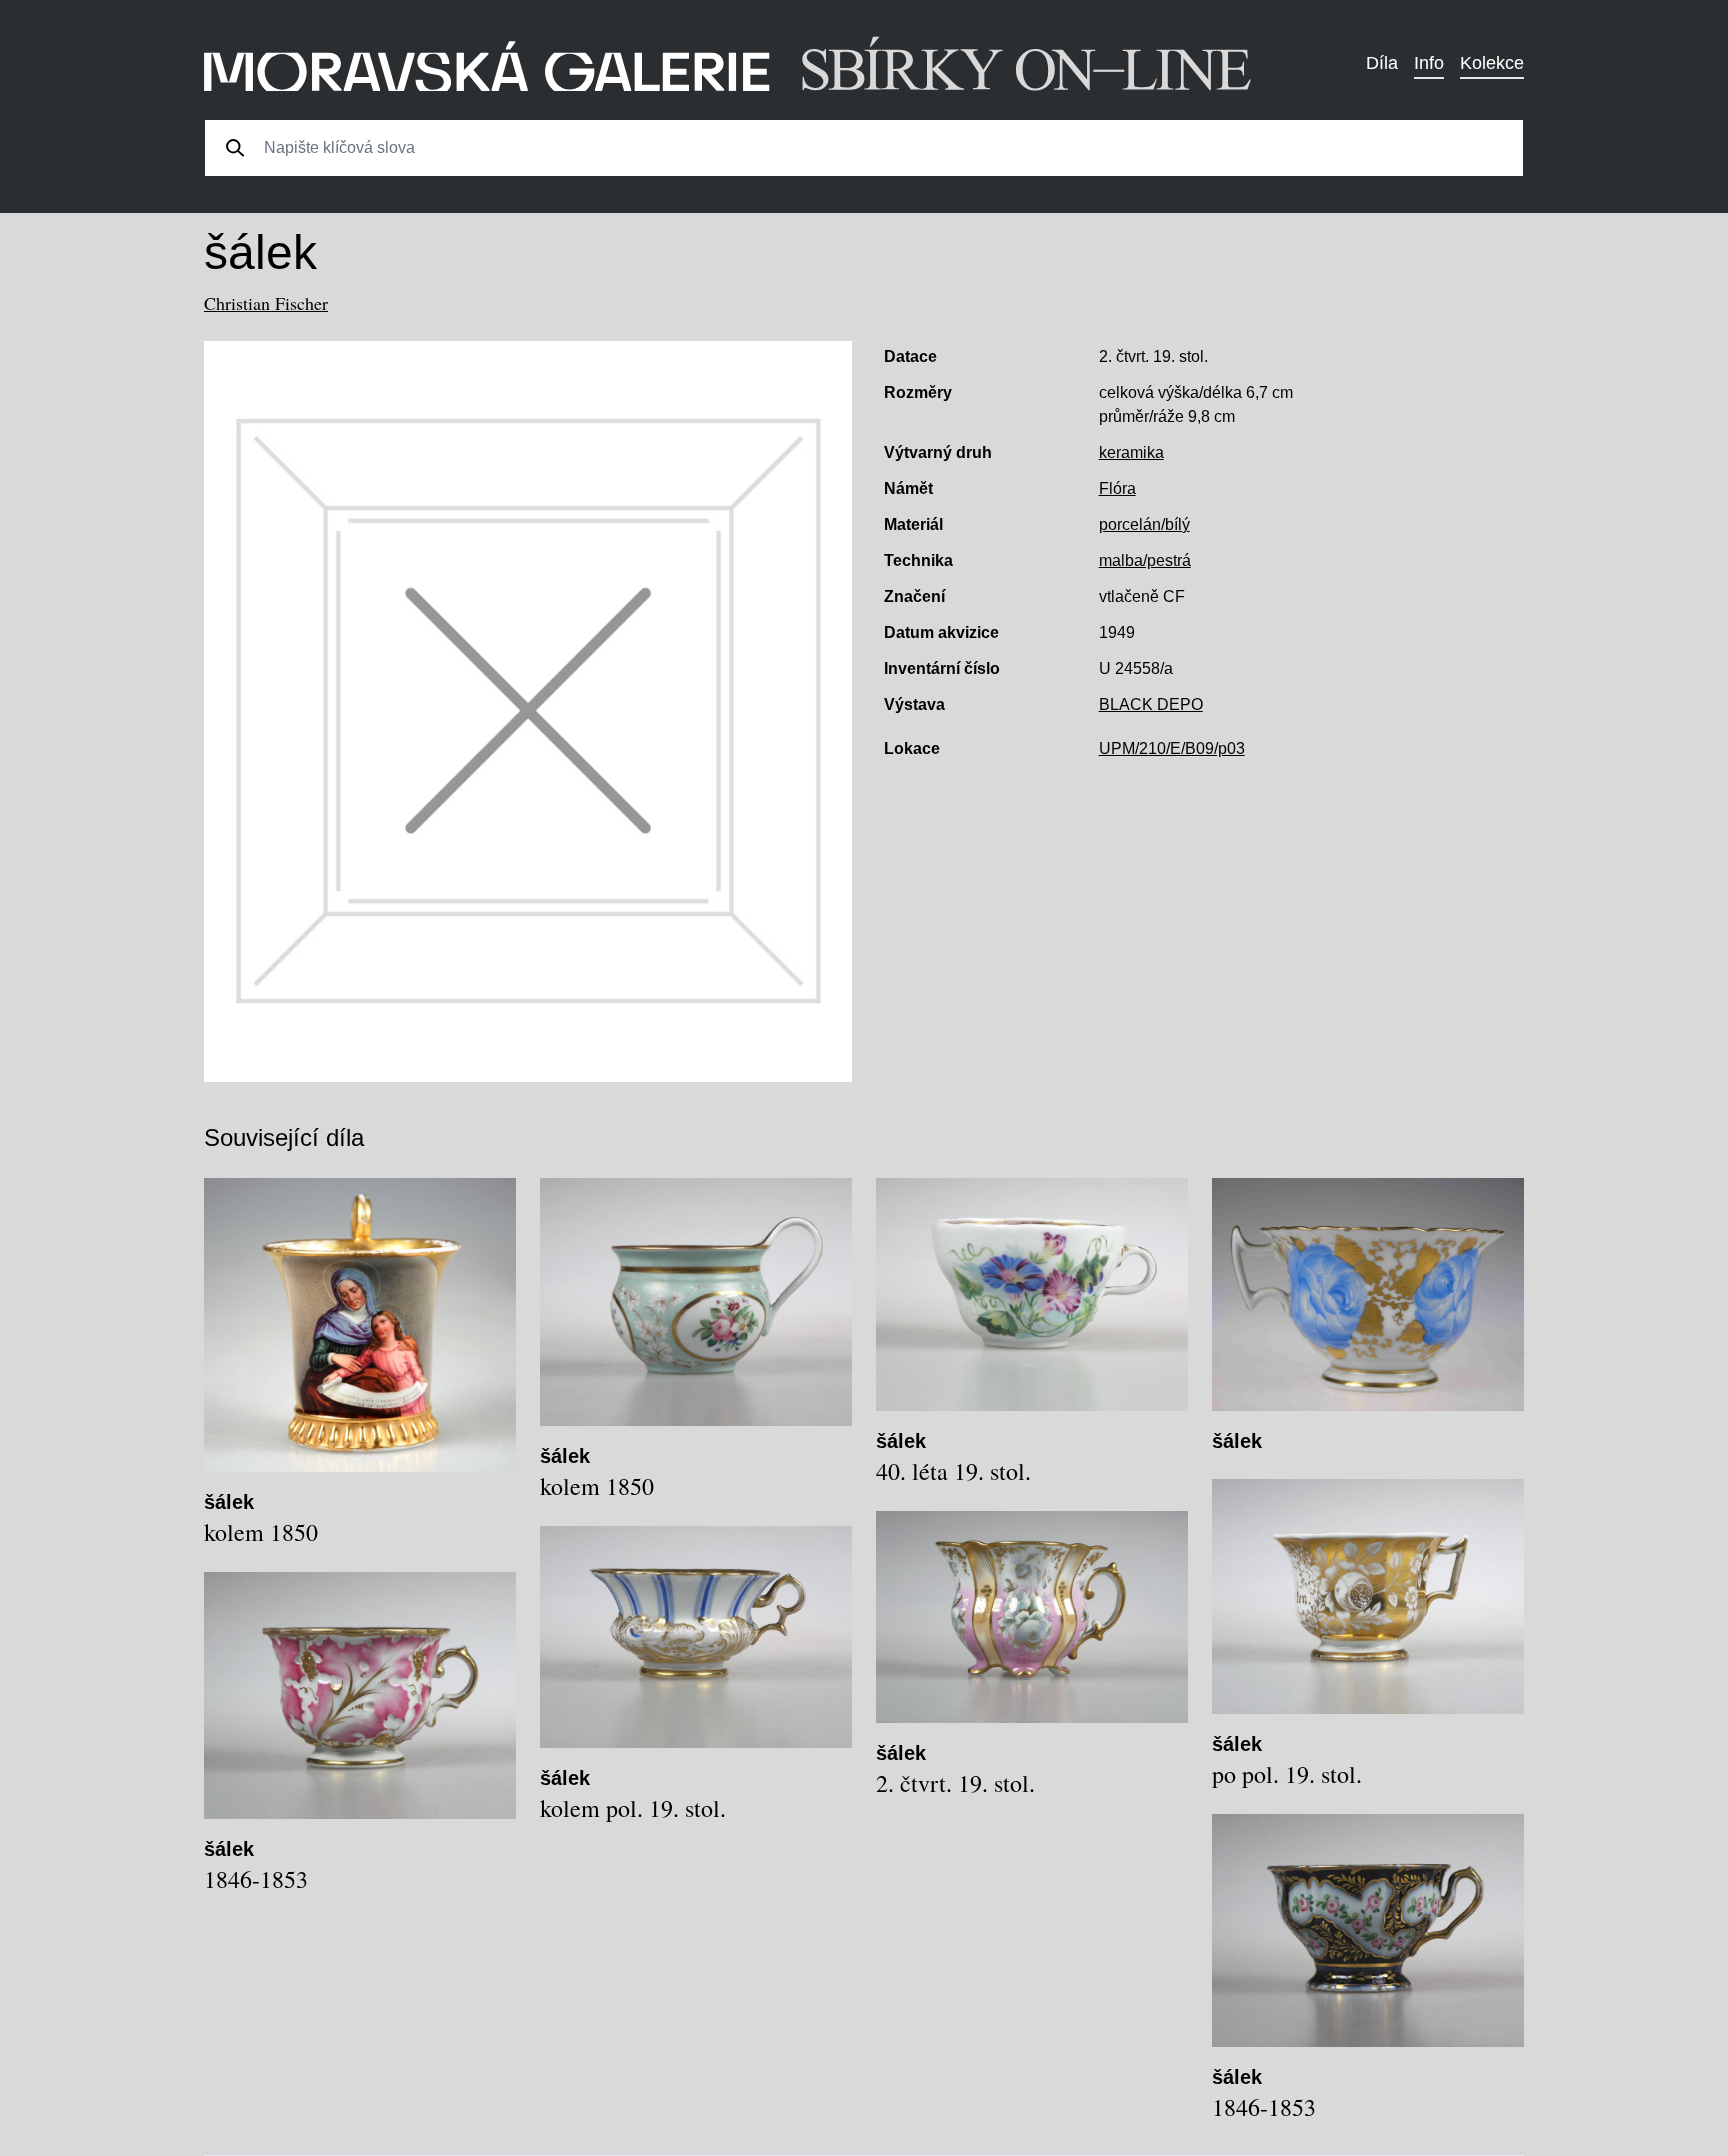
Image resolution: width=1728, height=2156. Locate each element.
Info (1429, 63)
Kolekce (1492, 63)
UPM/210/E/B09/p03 (1172, 748)
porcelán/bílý (1144, 524)
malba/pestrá (1145, 560)
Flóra (1117, 488)
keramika (1131, 452)
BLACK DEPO (1151, 704)
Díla (1382, 63)
